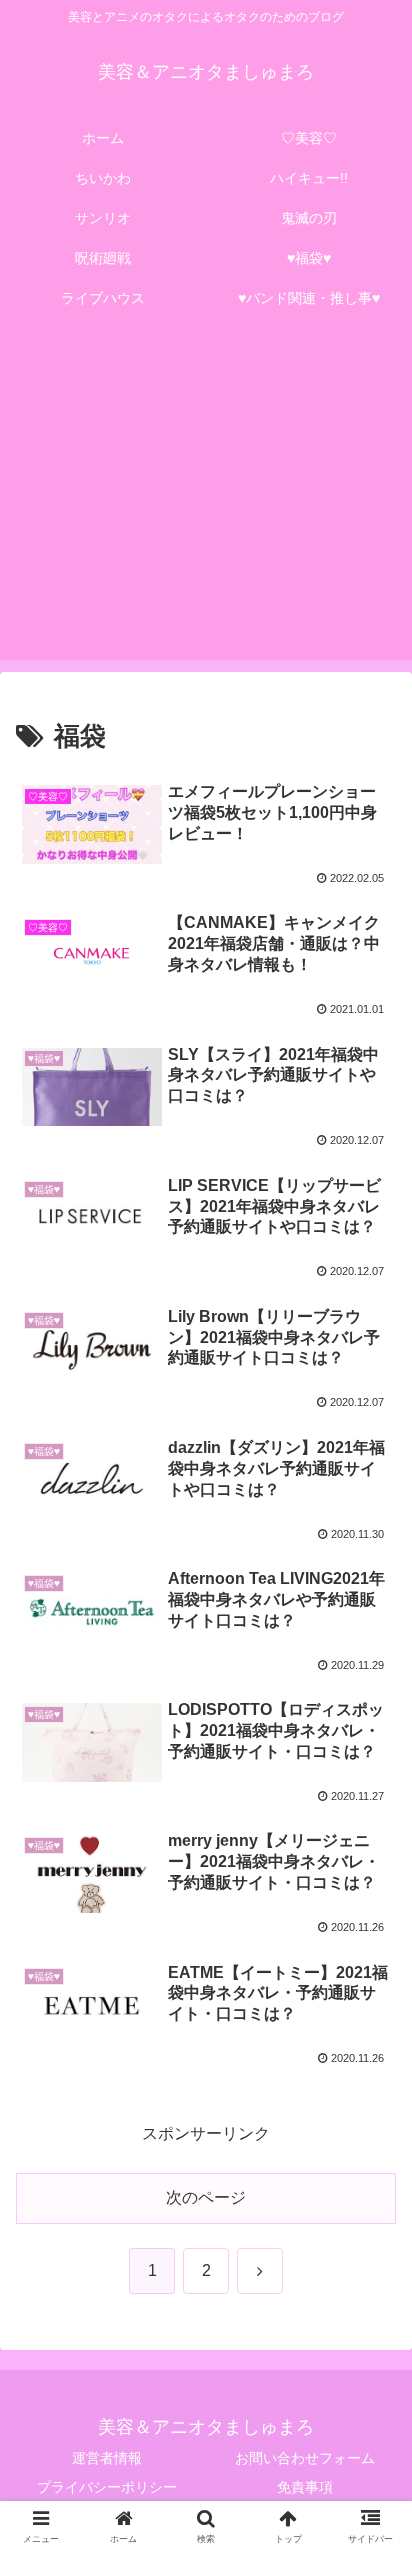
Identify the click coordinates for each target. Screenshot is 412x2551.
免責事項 (305, 2487)
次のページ (206, 2197)
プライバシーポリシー (107, 2487)
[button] (370, 2406)
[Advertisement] (206, 501)
